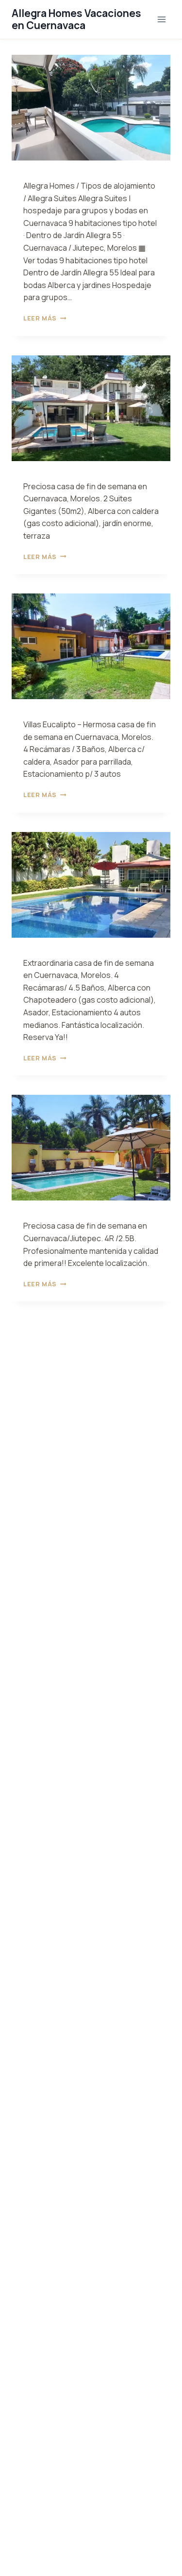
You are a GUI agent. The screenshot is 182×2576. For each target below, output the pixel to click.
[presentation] (91, 108)
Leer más (45, 318)
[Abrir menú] (161, 19)
